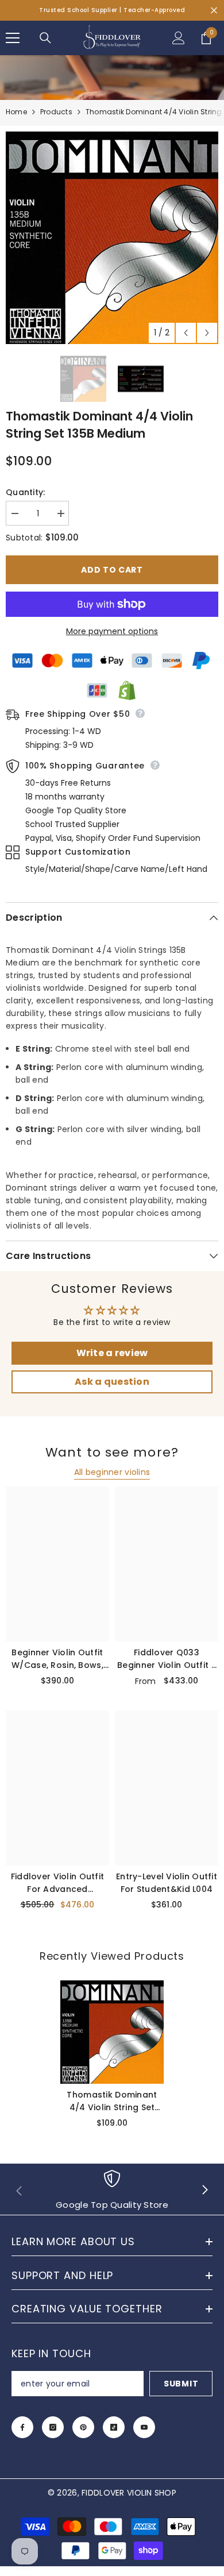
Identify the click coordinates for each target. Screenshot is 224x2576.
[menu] (13, 38)
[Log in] (179, 38)
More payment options (112, 631)
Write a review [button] (112, 1353)
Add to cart (112, 570)
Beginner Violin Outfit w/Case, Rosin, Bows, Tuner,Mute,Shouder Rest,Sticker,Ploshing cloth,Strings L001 (57, 1659)
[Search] (45, 38)
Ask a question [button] (112, 1382)
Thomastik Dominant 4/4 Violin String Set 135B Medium (112, 2101)
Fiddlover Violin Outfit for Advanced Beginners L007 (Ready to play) (57, 1883)
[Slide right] (204, 2191)
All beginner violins (112, 1472)
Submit (181, 2384)
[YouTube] (144, 2427)
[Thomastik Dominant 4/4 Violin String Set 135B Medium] (112, 2032)
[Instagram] (53, 2427)
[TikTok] (114, 2427)
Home (16, 112)
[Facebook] (22, 2427)
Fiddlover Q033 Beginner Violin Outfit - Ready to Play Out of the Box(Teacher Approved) (167, 1659)
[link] (112, 2191)
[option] (112, 238)
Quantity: (26, 492)
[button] (186, 333)
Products (56, 112)
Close (214, 11)
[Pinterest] (83, 2427)
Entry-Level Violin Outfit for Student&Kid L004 (167, 1883)
